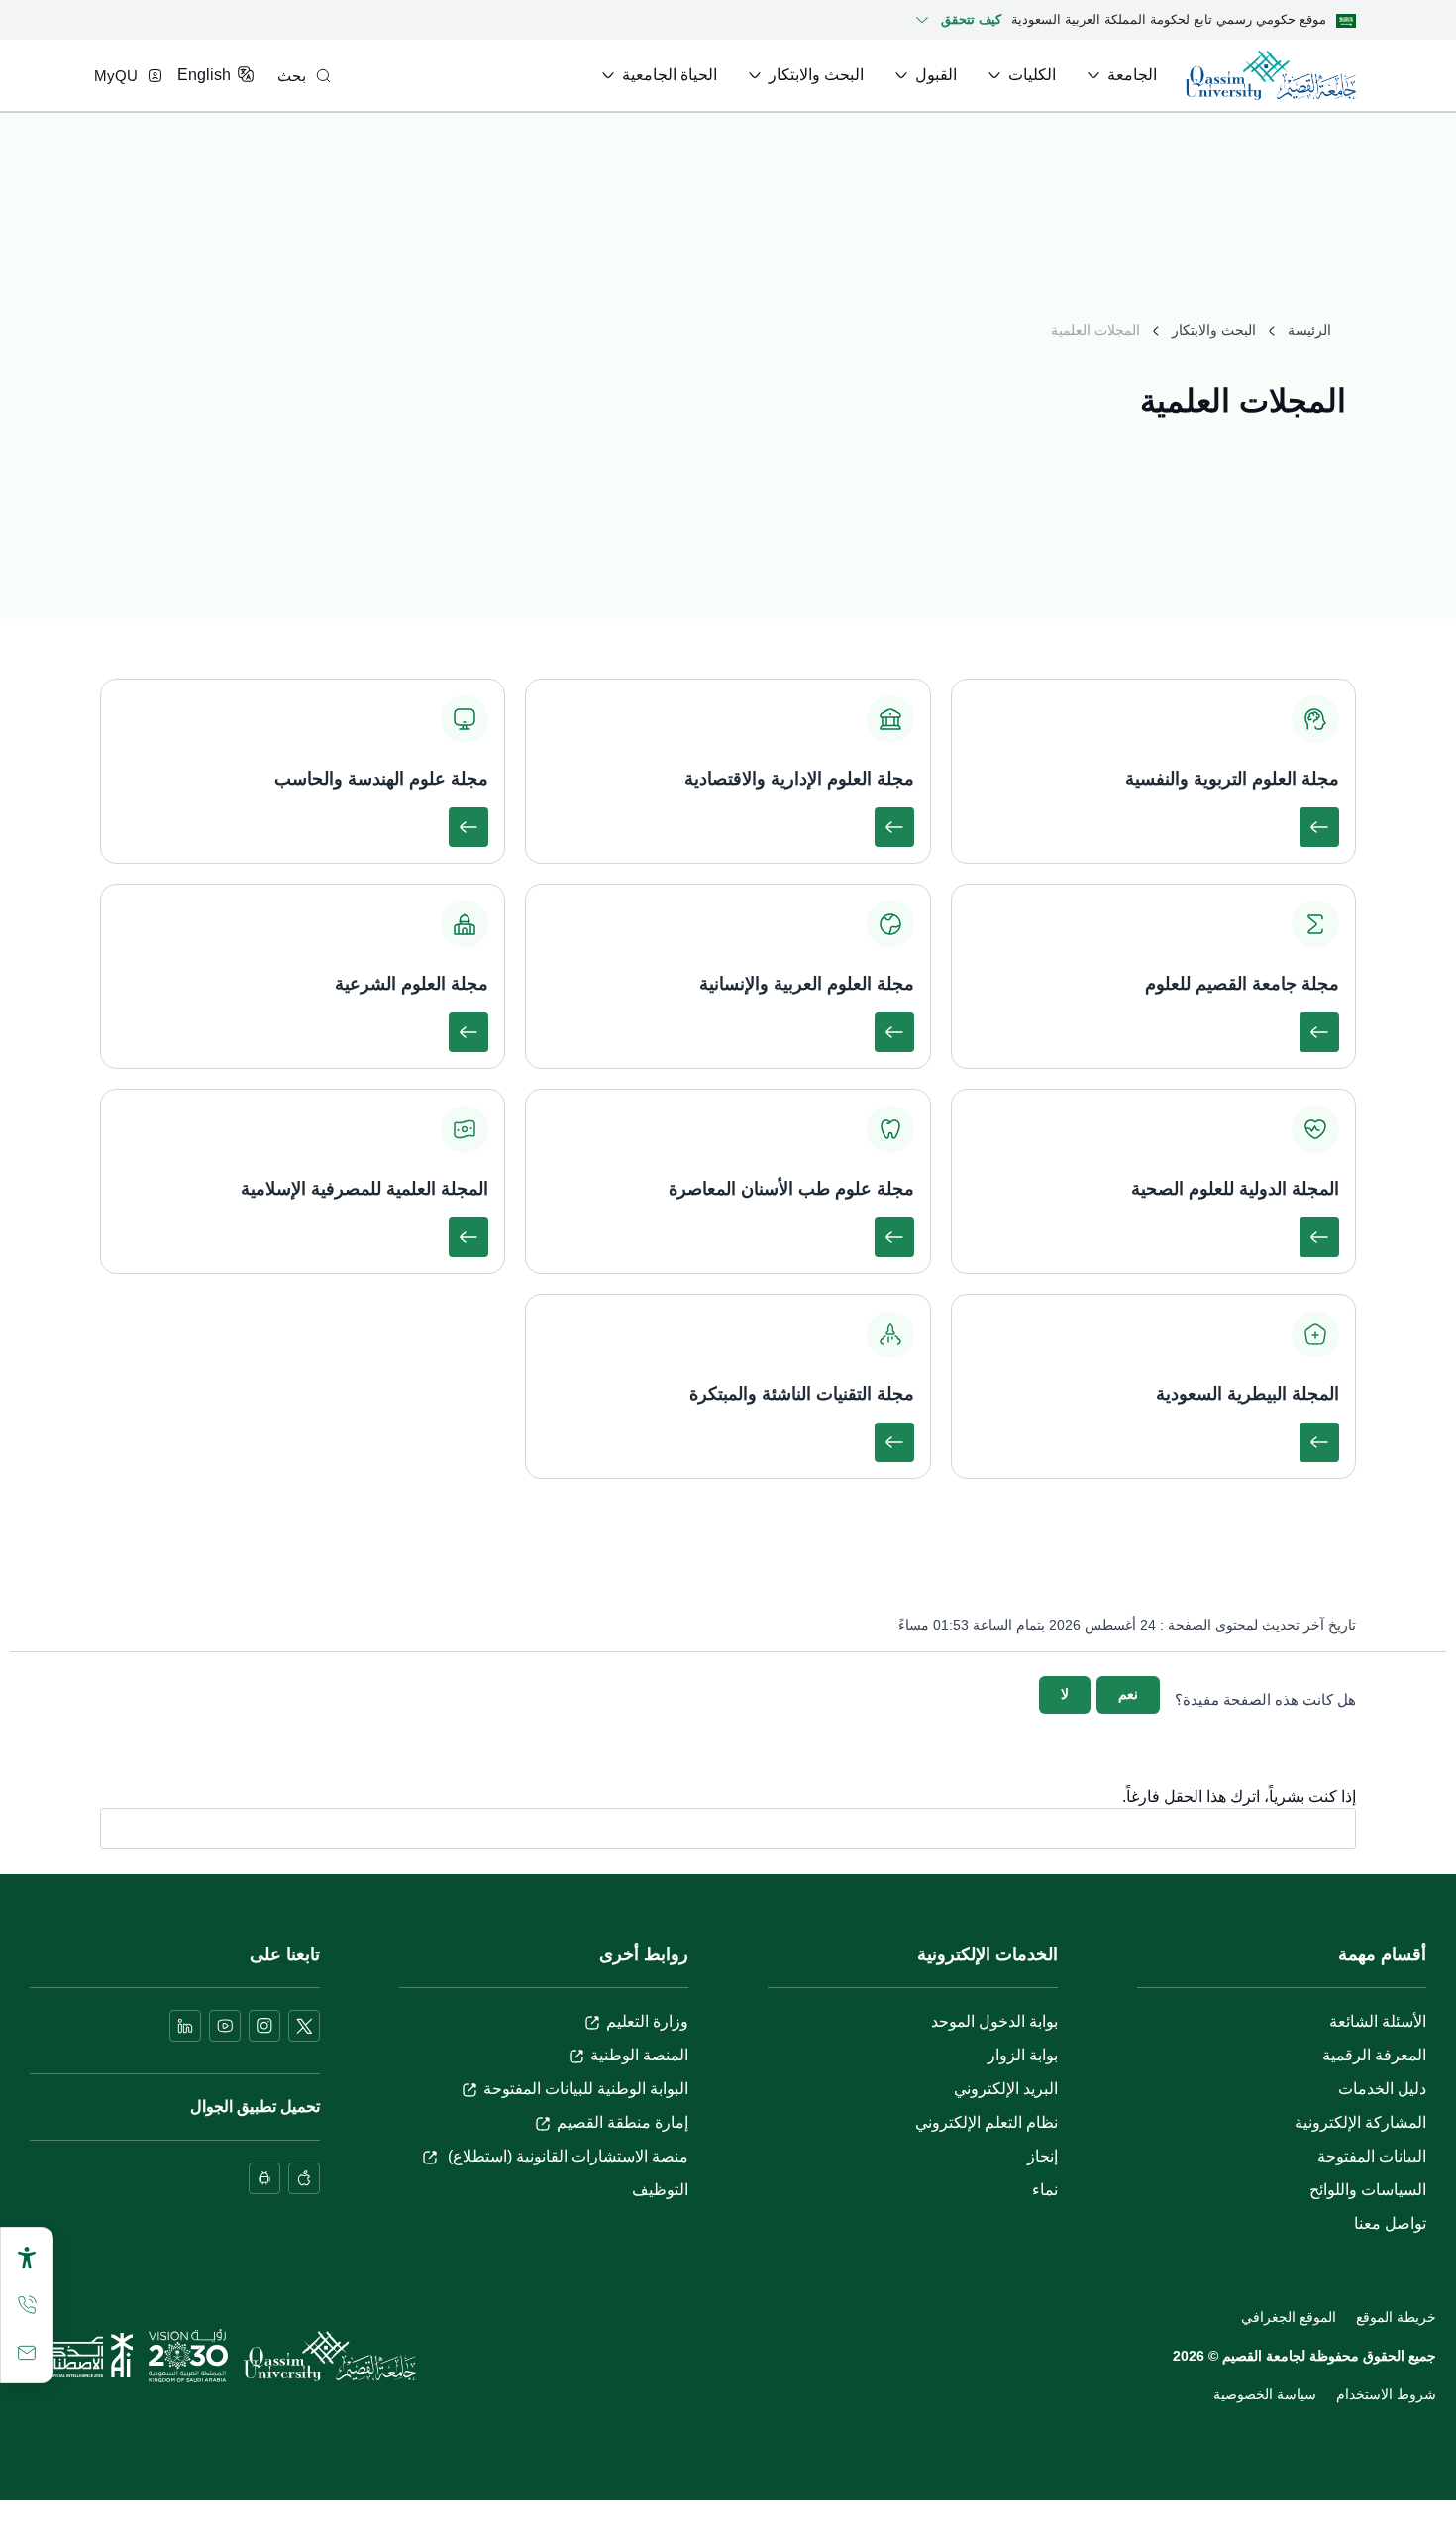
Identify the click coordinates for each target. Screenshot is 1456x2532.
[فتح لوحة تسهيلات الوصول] (27, 2258)
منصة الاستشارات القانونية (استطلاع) (566, 2156)
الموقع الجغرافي (1289, 2317)
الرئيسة (1309, 330)
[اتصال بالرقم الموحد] (27, 2305)
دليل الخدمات (1382, 2089)
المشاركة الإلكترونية (1360, 2122)
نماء (1045, 2190)
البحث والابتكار (1214, 330)
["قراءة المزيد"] (1319, 827)
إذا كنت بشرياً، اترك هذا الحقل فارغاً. (1239, 1797)
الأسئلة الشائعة (1378, 2021)
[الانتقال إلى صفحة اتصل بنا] (27, 2353)
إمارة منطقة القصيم (623, 2122)
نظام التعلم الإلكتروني (987, 2122)
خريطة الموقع (1396, 2317)
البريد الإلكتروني (1006, 2089)
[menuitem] (1120, 75)
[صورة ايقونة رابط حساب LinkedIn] (185, 2026)
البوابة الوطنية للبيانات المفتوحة (586, 2089)
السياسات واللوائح (1368, 2190)
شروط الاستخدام (1386, 2394)
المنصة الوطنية (639, 2055)
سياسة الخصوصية (1265, 2394)
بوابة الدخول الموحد (994, 2021)
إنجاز (1042, 2156)
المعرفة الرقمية (1374, 2055)
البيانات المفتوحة (1372, 2156)
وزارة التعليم (647, 2021)
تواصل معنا (1390, 2223)
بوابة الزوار (1023, 2055)
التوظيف (660, 2190)
